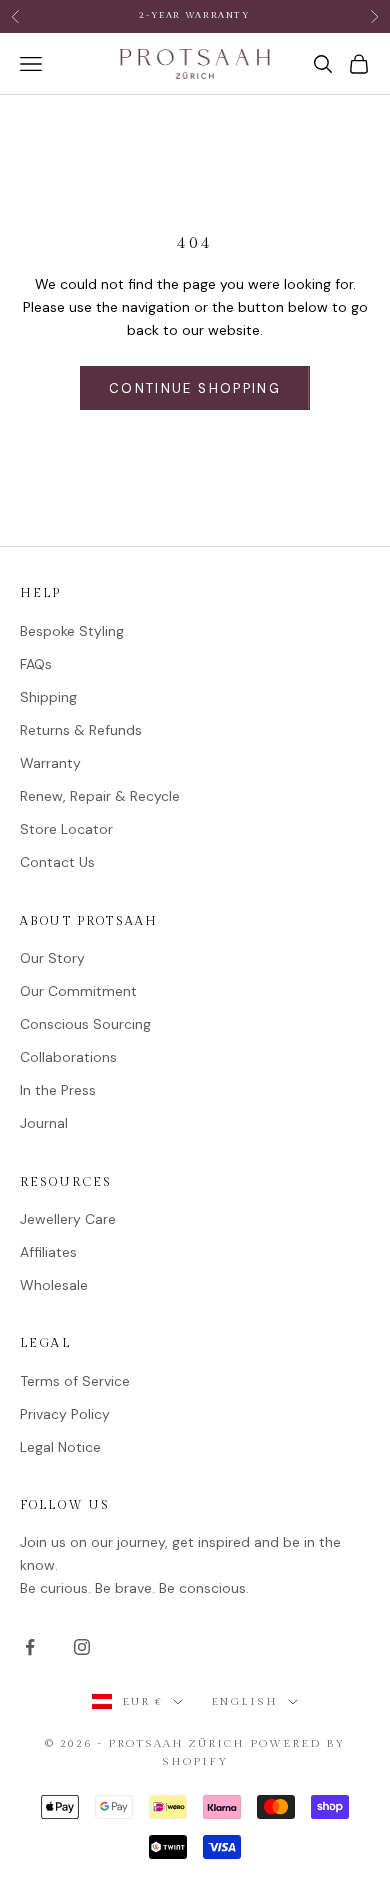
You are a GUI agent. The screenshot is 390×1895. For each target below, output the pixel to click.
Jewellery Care (68, 1219)
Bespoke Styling (72, 631)
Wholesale (54, 1285)
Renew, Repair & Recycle (100, 796)
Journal (44, 1123)
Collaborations (68, 1057)
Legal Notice (60, 1447)
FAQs (36, 664)
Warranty (50, 763)
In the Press (58, 1090)
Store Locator (66, 829)
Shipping (48, 697)
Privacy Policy (65, 1414)
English (245, 1701)
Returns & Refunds (81, 730)
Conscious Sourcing (85, 1024)
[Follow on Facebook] (30, 1647)
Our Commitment (78, 991)
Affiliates (48, 1252)
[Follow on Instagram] (82, 1647)
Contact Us (57, 862)
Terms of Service (75, 1381)
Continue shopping (195, 388)
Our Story (52, 958)
